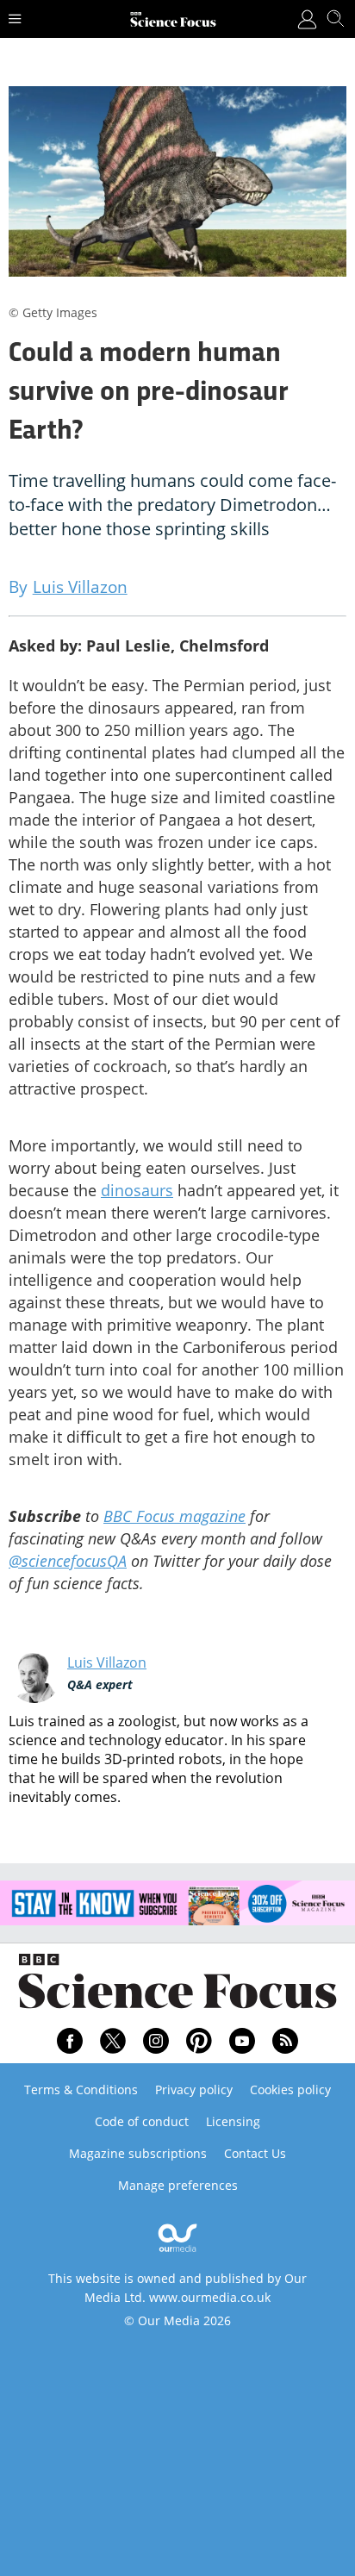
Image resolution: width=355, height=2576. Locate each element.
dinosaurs (137, 1190)
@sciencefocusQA (68, 1561)
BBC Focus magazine (174, 1516)
